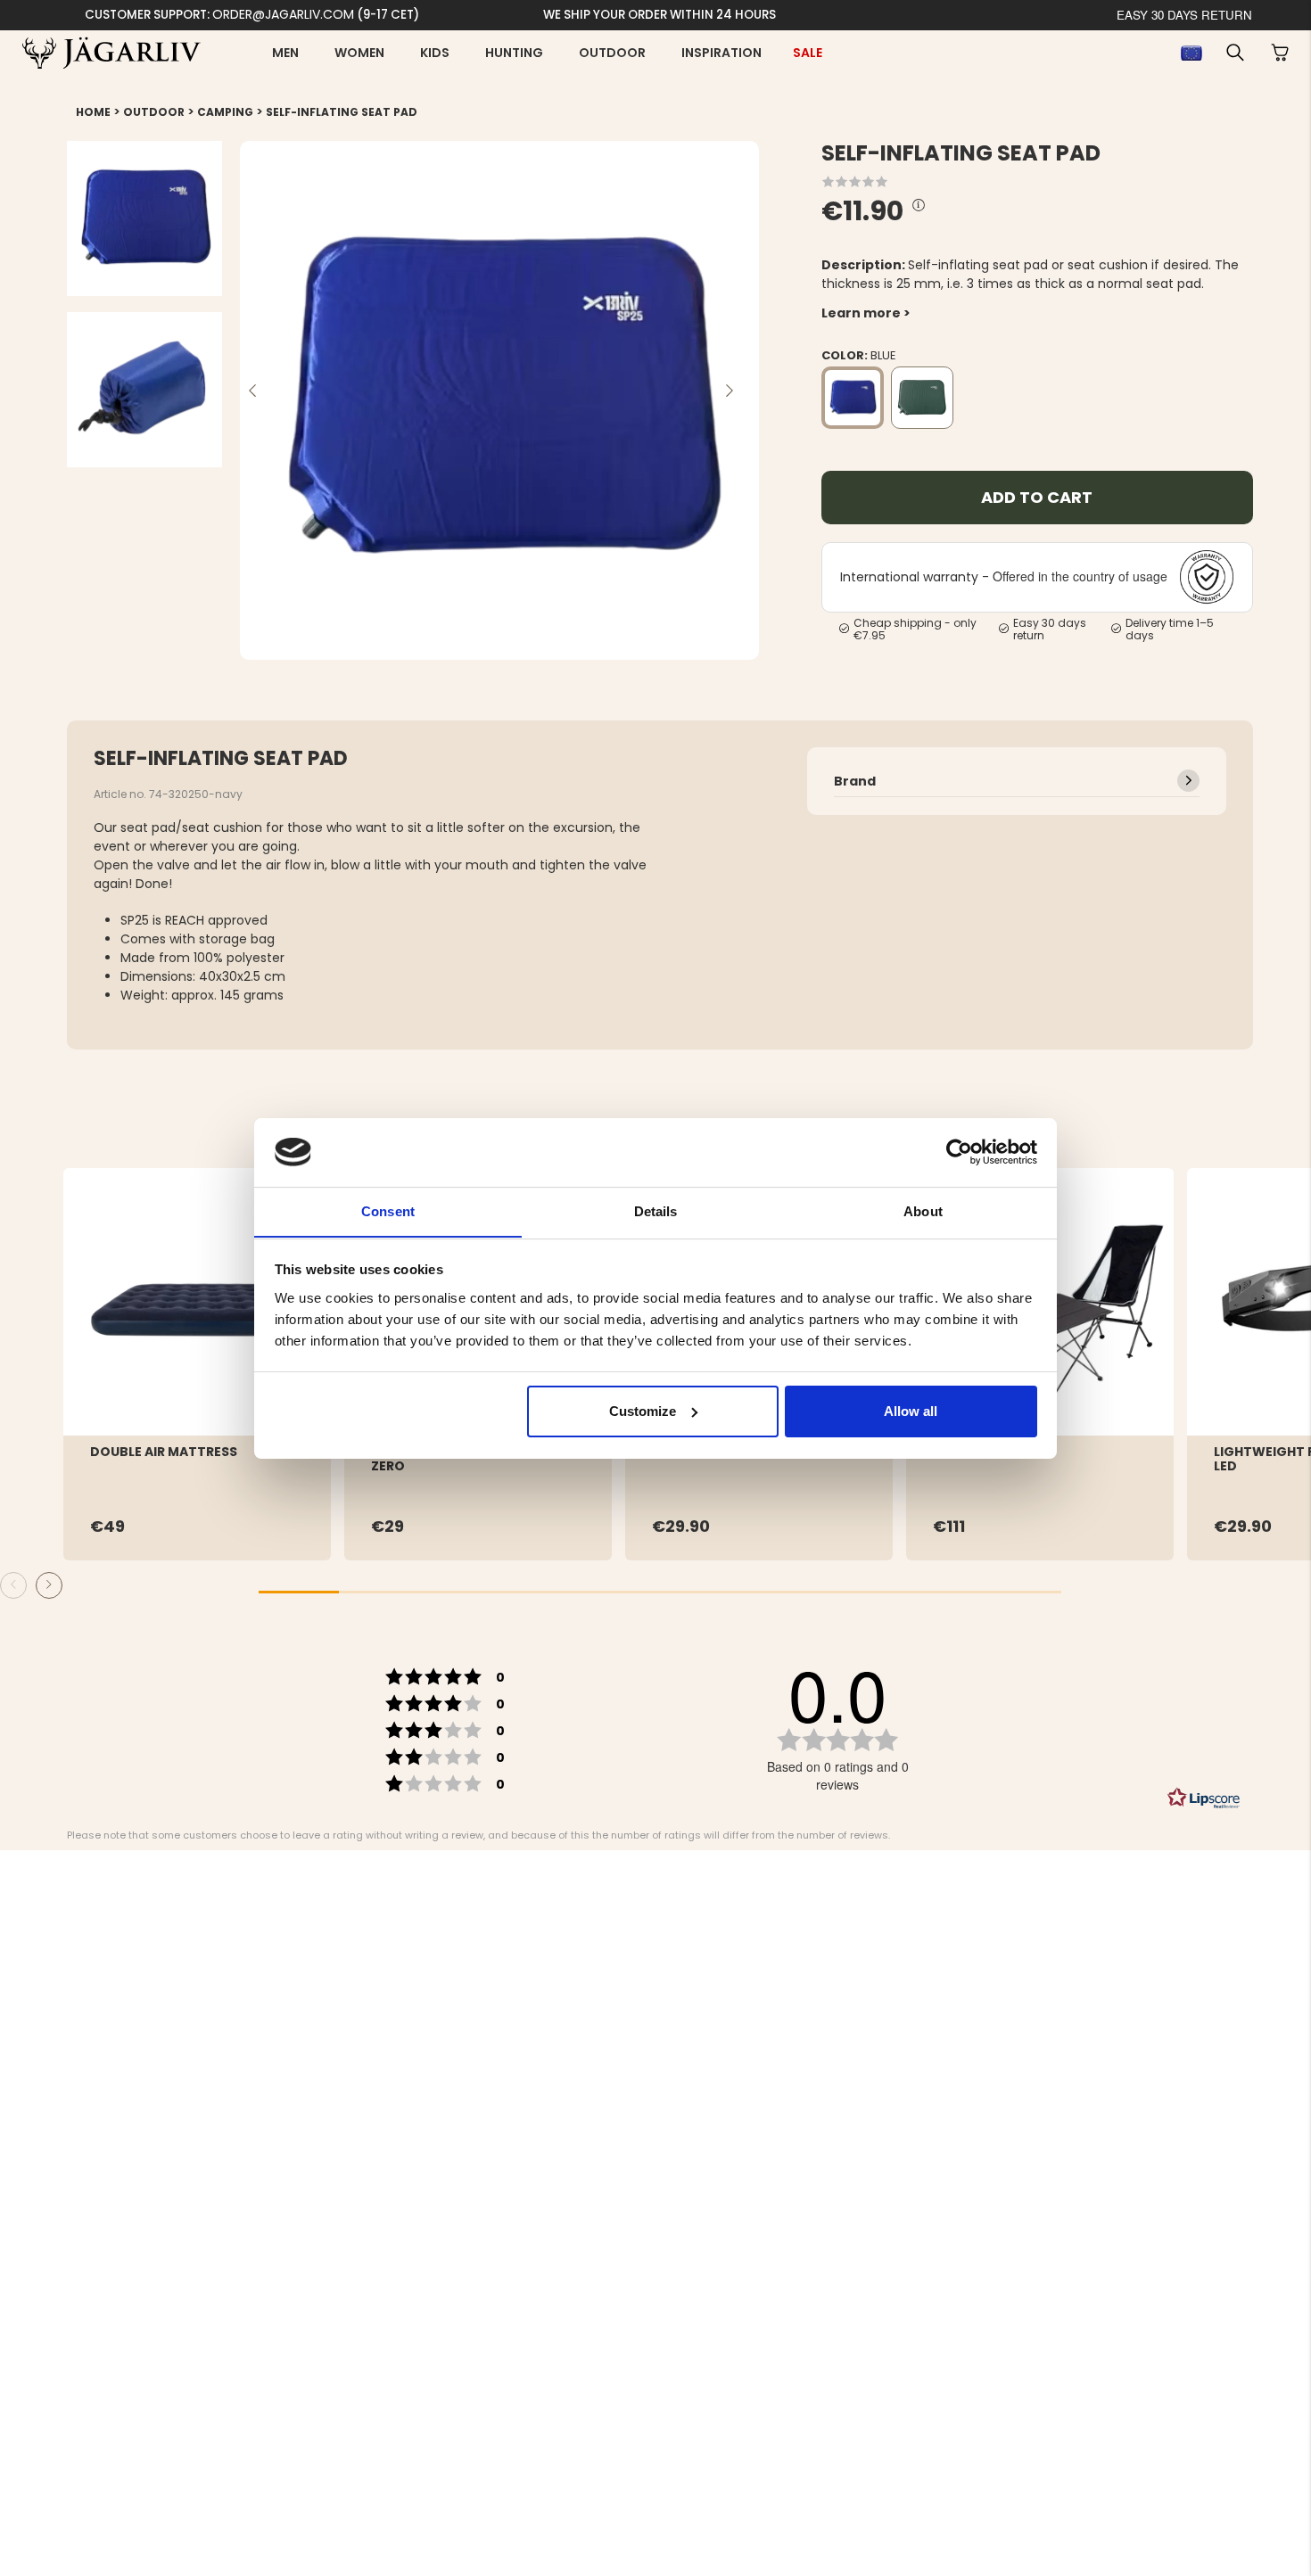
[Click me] (919, 206)
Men (285, 53)
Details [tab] (656, 1210)
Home (93, 112)
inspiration (721, 53)
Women (359, 53)
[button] (1235, 53)
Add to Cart (1037, 497)
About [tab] (923, 1210)
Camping (225, 112)
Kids (435, 53)
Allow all (911, 1411)
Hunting (514, 53)
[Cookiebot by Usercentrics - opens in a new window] (959, 1152)
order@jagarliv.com (283, 14)
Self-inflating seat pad (342, 112)
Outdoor (612, 53)
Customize (643, 1411)
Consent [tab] (388, 1210)
